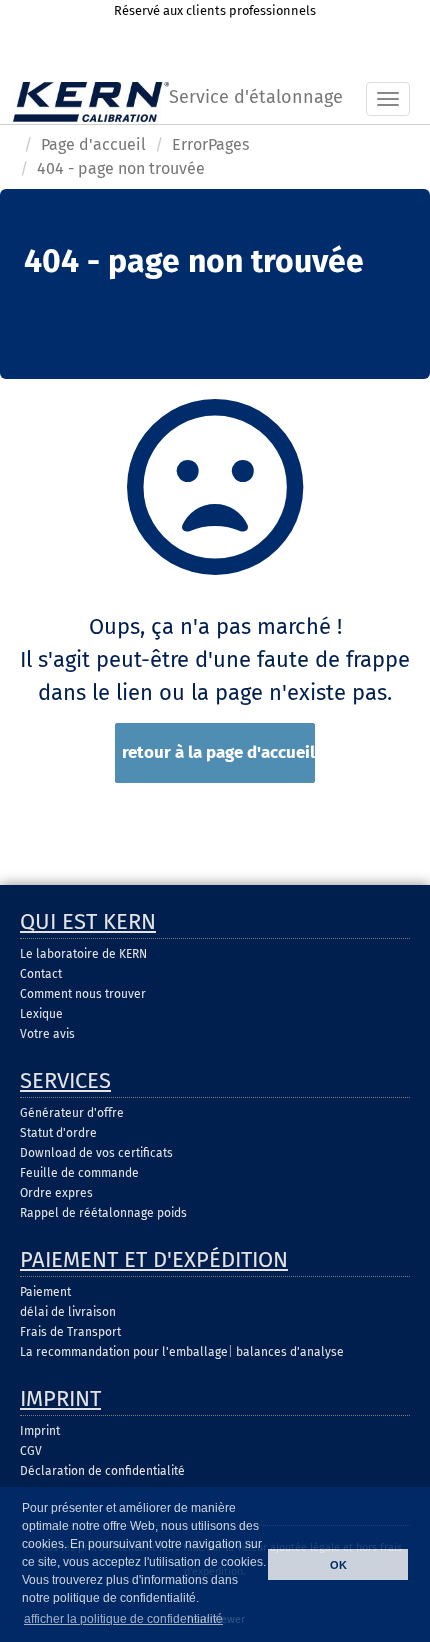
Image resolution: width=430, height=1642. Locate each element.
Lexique (41, 1014)
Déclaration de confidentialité (102, 1471)
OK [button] (338, 1565)
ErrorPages (210, 144)
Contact (41, 974)
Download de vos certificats (96, 1153)
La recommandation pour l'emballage (124, 1352)
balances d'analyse (290, 1352)
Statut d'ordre (58, 1133)
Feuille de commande (79, 1173)
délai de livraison (68, 1312)
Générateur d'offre (72, 1113)
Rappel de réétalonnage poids (103, 1213)
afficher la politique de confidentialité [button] (123, 1619)
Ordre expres (56, 1193)
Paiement (45, 1292)
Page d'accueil (93, 144)
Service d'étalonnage (256, 97)
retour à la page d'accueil (218, 752)
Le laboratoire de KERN (83, 954)
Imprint (40, 1431)
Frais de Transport (70, 1332)
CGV (31, 1451)
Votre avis (47, 1034)
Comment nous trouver (83, 994)
